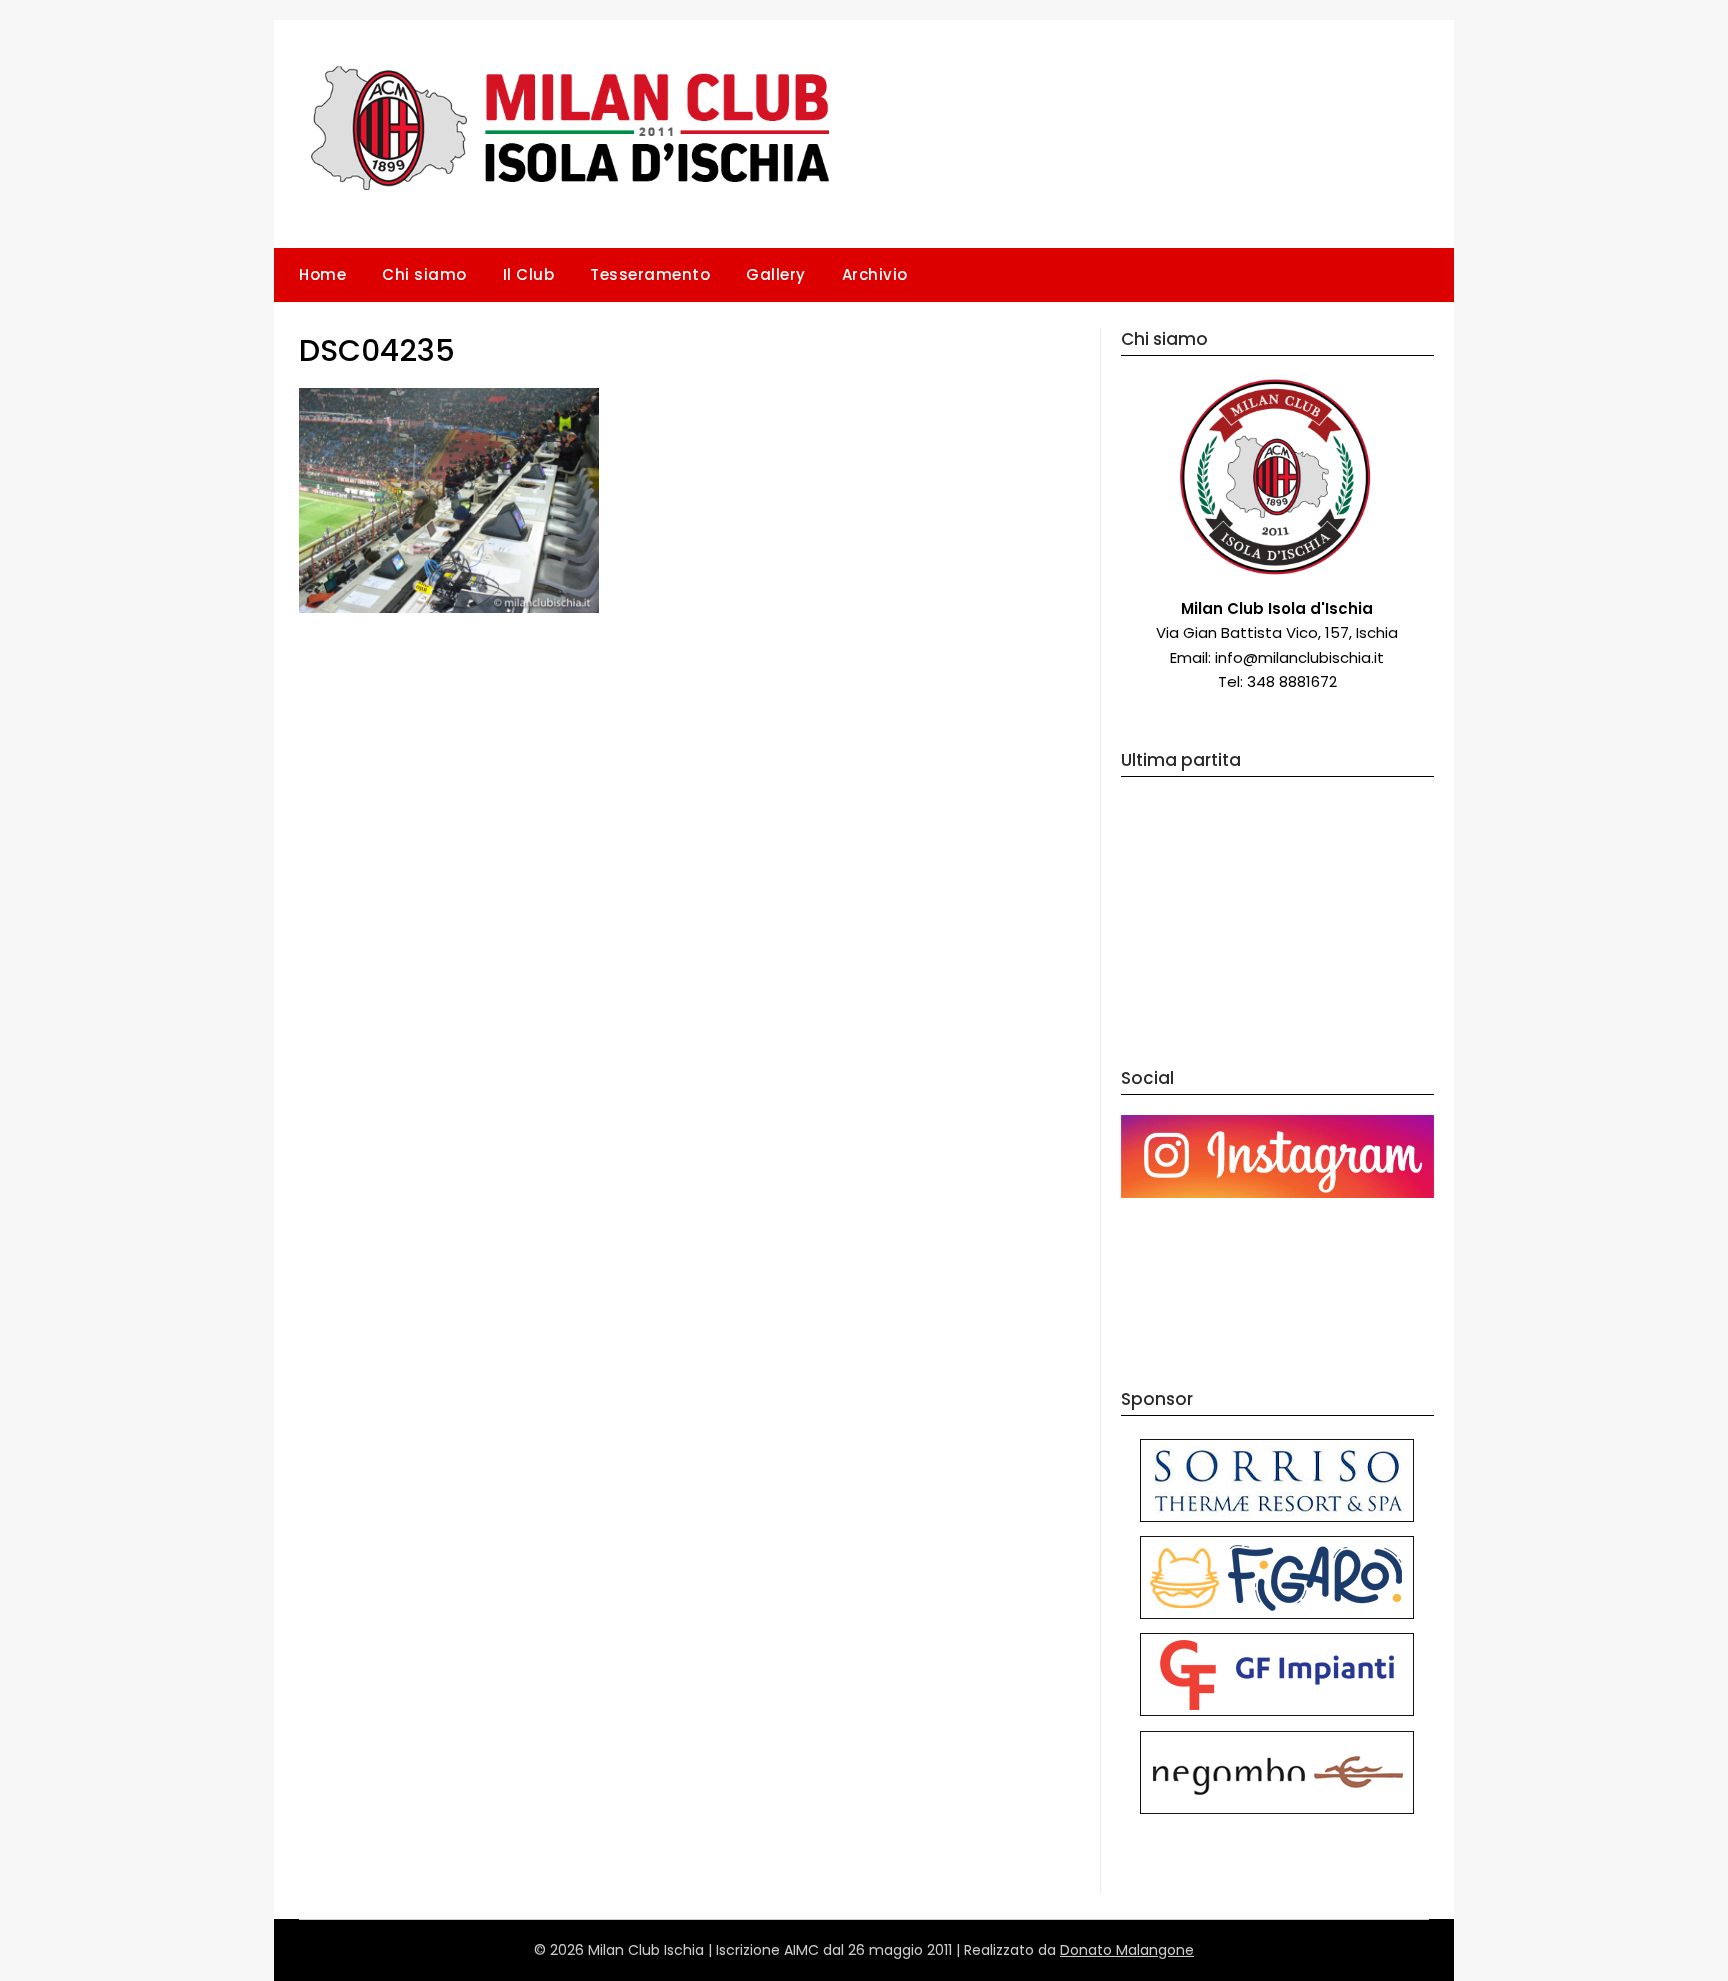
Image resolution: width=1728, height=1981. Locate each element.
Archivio (875, 274)
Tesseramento (650, 274)
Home (322, 274)
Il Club (529, 274)
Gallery (776, 274)
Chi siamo (424, 274)
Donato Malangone (1127, 1950)
